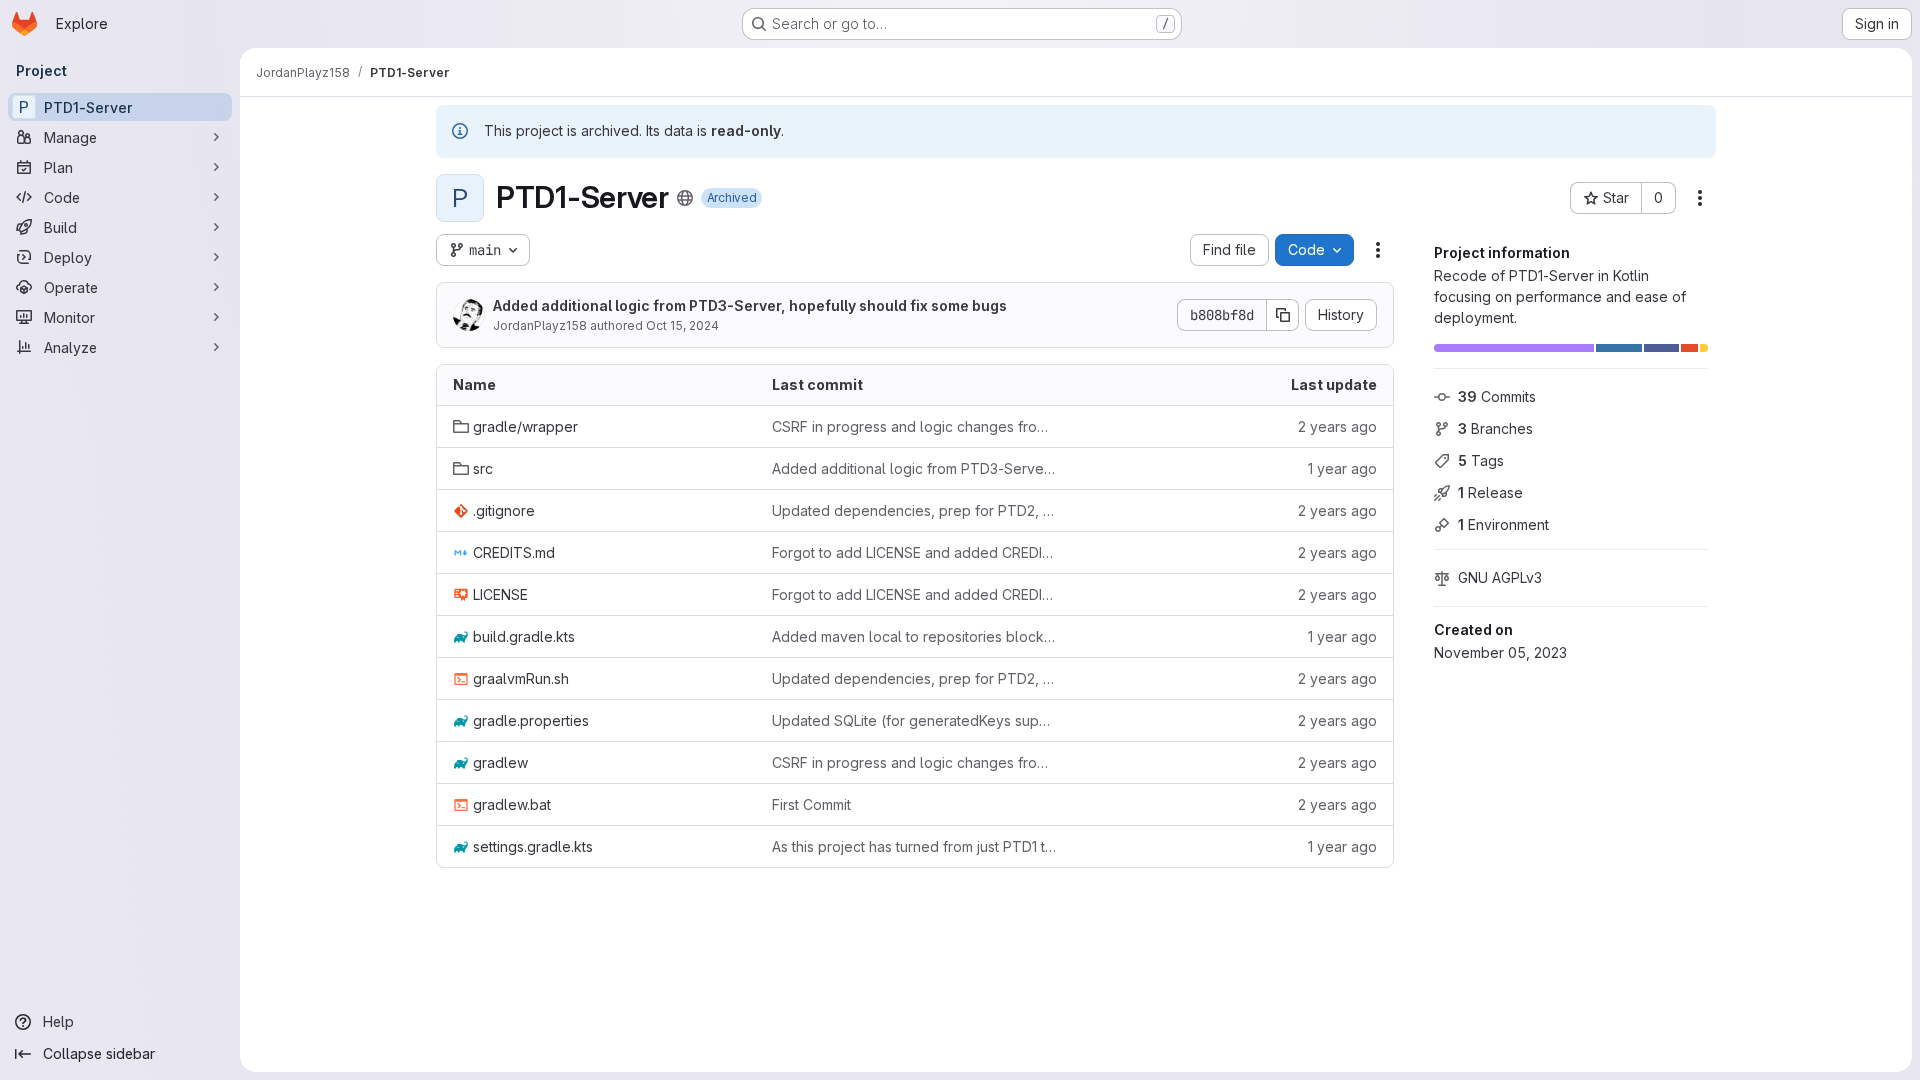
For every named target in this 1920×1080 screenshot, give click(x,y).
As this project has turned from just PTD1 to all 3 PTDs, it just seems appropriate (915, 846)
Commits (1497, 396)
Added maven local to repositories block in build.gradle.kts (915, 636)
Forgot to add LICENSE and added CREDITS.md (915, 552)
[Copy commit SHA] (1283, 315)
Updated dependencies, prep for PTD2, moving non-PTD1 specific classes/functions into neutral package (915, 510)
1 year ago (1342, 468)
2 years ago (1337, 426)
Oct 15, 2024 (682, 325)
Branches (1495, 428)
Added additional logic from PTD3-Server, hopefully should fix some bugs (750, 305)
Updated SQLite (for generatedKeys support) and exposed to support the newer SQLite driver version (915, 720)
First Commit (811, 804)
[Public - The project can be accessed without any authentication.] (685, 198)
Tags (1481, 460)
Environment (1503, 524)
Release (1490, 492)
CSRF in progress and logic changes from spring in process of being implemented (915, 426)
